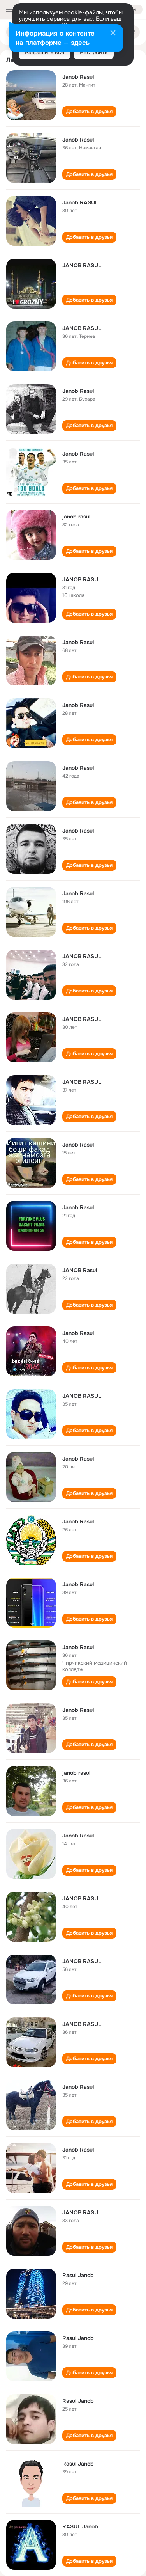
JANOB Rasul (80, 1270)
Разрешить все (45, 52)
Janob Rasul (78, 77)
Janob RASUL (80, 202)
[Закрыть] (113, 34)
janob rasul (76, 517)
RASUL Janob (80, 2526)
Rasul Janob (78, 2275)
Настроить (94, 52)
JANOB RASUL (82, 265)
